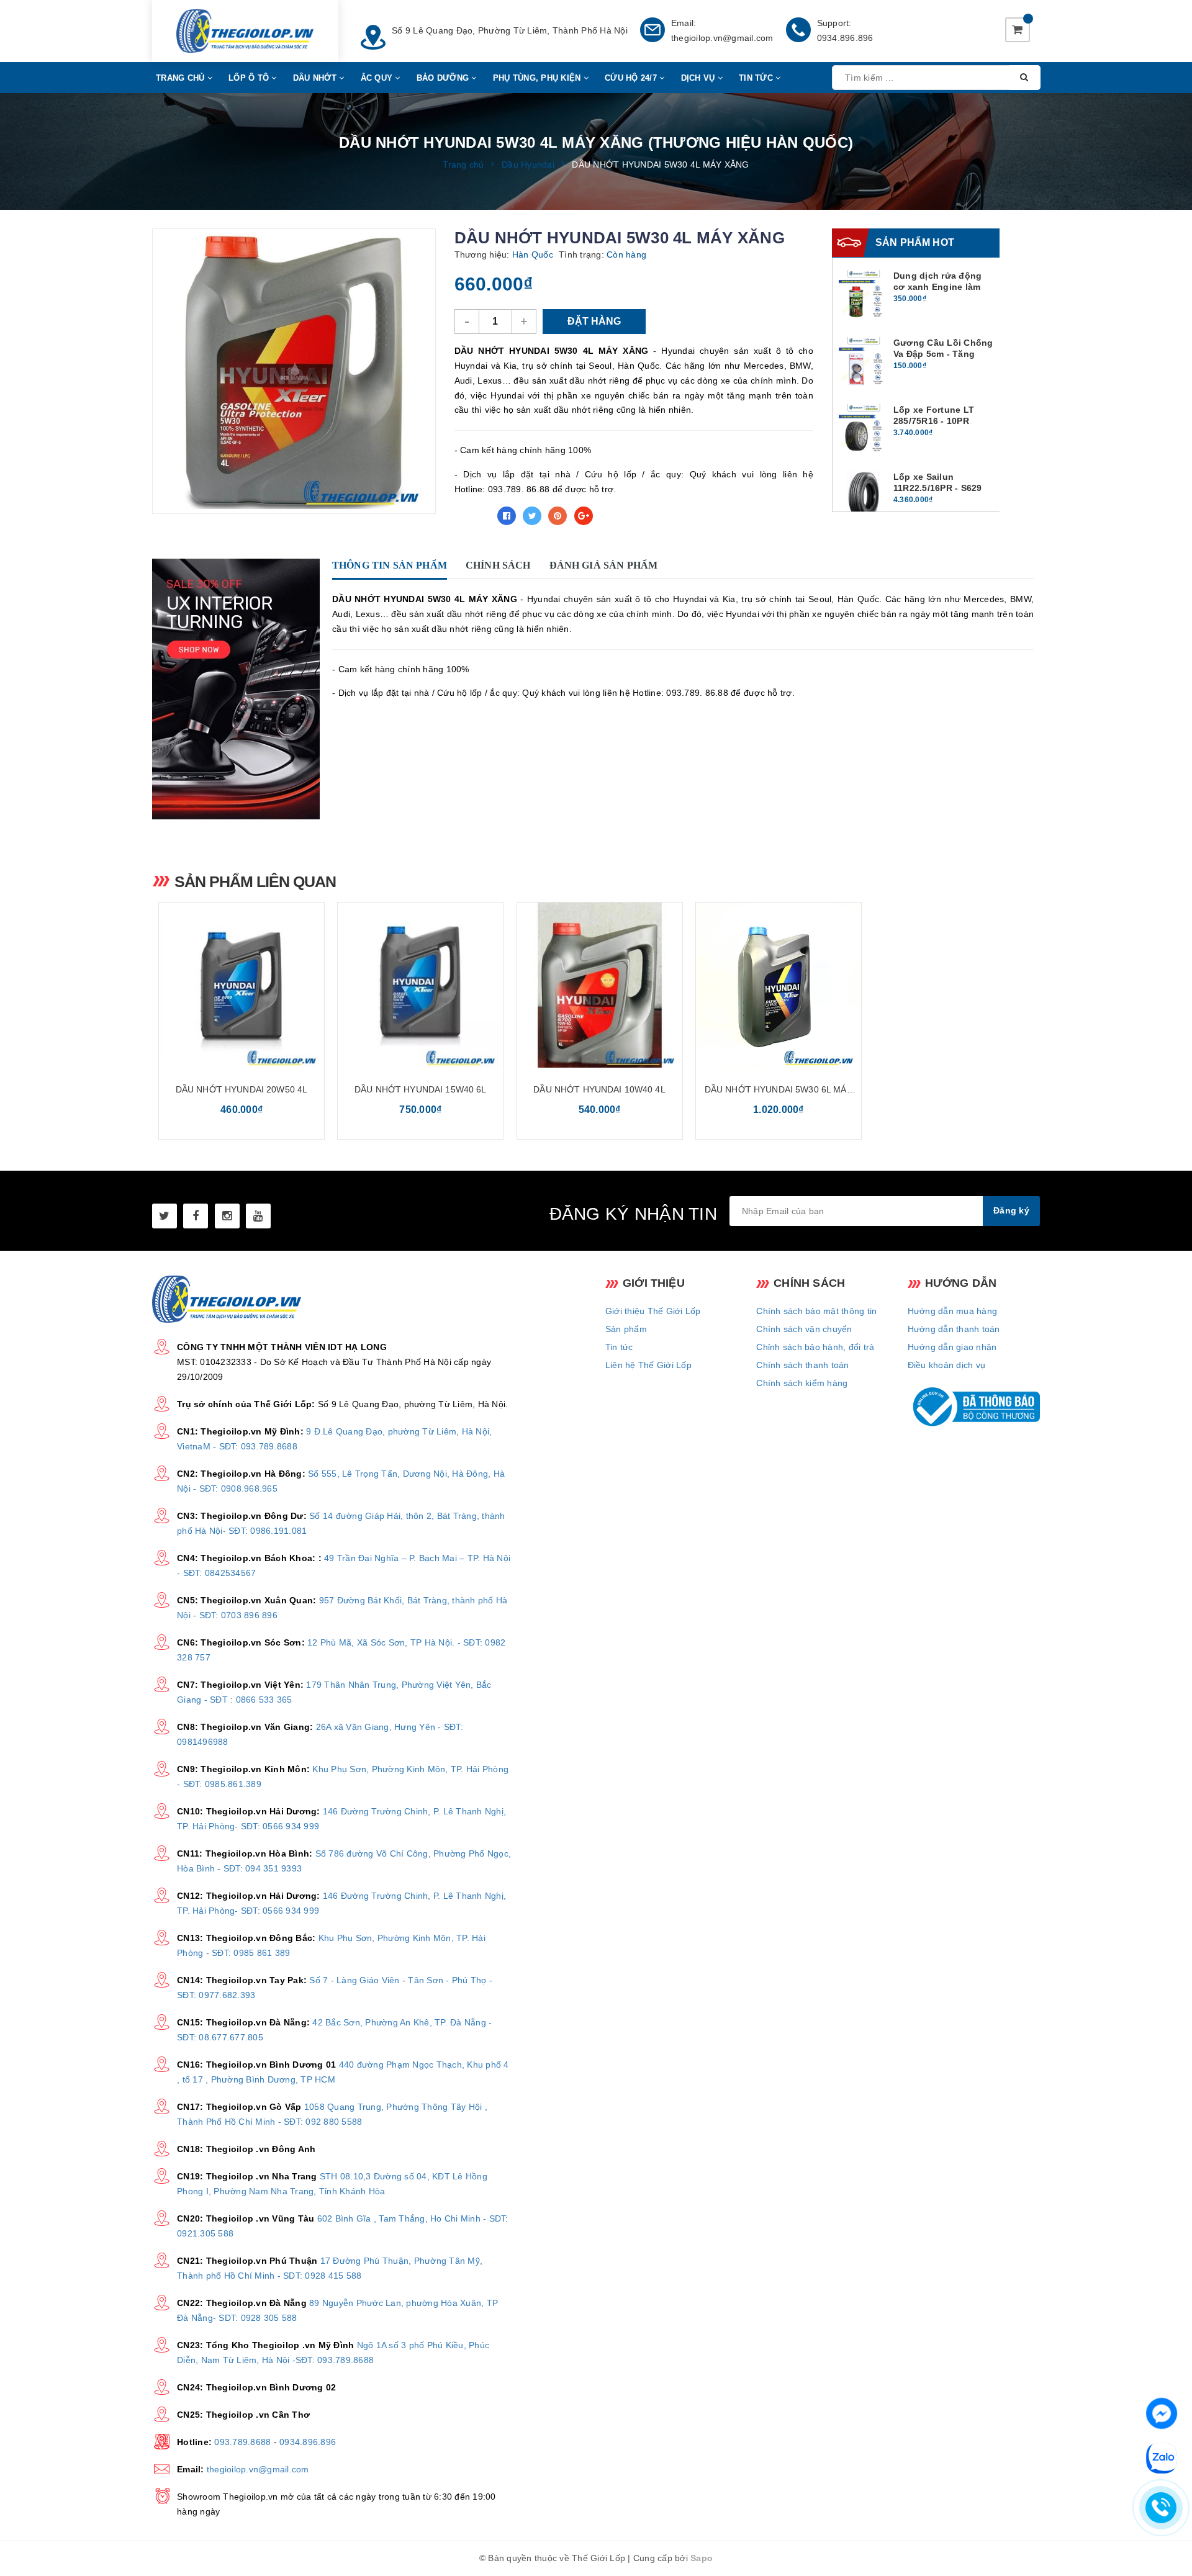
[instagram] (227, 1216)
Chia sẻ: (472, 516)
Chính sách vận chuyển (804, 1329)
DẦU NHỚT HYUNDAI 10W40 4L (599, 1089)
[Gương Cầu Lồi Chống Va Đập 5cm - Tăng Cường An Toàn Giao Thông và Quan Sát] (864, 362)
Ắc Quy (378, 78)
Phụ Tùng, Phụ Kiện (538, 78)
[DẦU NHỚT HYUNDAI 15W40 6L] (420, 985)
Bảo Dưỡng (444, 78)
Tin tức (619, 1347)
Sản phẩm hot (915, 242)
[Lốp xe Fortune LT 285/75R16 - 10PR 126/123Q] (864, 429)
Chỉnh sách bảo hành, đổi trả (815, 1347)
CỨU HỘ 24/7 (632, 78)
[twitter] (165, 1216)
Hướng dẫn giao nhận (952, 1347)
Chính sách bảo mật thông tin (816, 1311)
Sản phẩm (626, 1329)
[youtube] (258, 1216)
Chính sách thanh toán (802, 1365)
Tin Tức (757, 78)
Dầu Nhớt (316, 78)
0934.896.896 (845, 38)
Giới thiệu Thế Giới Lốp (653, 1311)
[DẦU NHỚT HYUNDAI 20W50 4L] (242, 985)
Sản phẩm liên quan (255, 881)
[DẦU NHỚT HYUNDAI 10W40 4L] (600, 985)
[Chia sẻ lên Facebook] (507, 516)
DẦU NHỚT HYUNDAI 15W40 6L (421, 1089)
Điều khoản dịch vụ (947, 1365)
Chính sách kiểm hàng (802, 1383)
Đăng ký (1011, 1210)
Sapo (702, 2558)
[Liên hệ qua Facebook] (1162, 2412)
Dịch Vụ (699, 78)
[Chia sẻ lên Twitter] (532, 516)
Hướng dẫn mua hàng (953, 1311)
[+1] (584, 516)
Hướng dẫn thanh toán (954, 1329)
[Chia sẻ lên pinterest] (558, 516)
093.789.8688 (242, 2442)
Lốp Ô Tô (250, 78)
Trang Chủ (182, 78)
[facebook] (196, 1216)
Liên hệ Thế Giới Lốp (648, 1365)
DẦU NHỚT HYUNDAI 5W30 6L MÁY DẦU (779, 1090)
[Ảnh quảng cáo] (239, 689)
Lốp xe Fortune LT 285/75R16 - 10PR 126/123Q (934, 421)
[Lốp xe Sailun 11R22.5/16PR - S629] (864, 496)
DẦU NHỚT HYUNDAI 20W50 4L (242, 1089)
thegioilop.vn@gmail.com (722, 38)
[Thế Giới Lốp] (245, 31)
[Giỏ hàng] (1018, 30)
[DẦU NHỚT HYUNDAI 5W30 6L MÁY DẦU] (779, 985)
